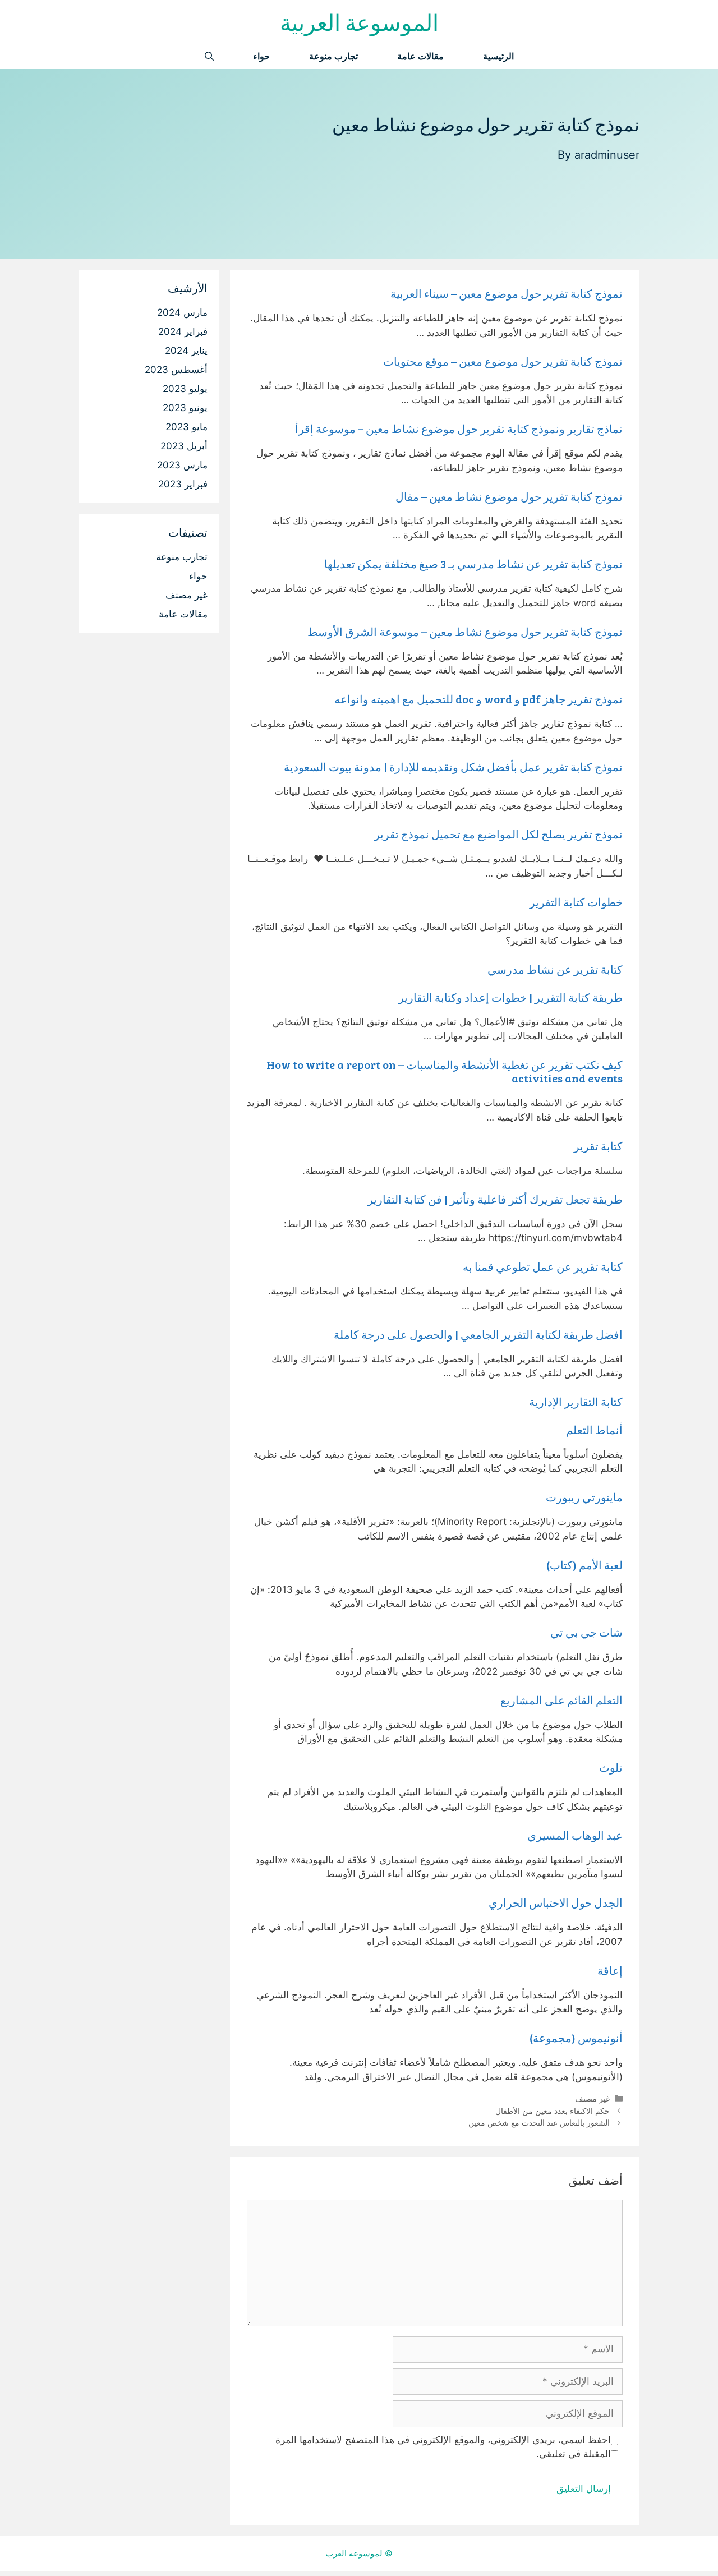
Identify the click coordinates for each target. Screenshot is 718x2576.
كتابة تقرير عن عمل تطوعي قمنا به (543, 1266)
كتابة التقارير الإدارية (576, 1402)
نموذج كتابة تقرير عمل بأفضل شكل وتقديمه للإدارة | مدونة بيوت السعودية (453, 767)
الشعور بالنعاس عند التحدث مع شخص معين (539, 2123)
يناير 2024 (186, 351)
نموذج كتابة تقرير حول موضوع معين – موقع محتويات (503, 361)
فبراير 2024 (183, 331)
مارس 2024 (182, 312)
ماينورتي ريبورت (584, 1497)
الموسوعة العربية (359, 22)
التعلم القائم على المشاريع (561, 1700)
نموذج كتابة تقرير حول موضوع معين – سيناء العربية (507, 293)
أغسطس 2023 (176, 370)
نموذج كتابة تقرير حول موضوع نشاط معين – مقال (509, 496)
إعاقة (610, 1970)
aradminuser (607, 155)
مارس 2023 (182, 465)
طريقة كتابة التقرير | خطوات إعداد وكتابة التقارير (510, 997)
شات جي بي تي (586, 1632)
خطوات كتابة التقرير (576, 902)
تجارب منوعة (333, 56)
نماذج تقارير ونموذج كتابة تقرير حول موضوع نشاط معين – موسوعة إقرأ (459, 428)
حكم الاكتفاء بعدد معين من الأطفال (553, 2111)
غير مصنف (592, 2098)
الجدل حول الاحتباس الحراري (556, 1902)
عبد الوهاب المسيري (575, 1835)
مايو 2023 (187, 427)
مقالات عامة (420, 56)
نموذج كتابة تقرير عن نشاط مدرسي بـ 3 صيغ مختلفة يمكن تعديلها (473, 564)
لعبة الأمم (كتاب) (584, 1565)
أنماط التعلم (594, 1430)
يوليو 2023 (185, 389)
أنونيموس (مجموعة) (576, 2038)
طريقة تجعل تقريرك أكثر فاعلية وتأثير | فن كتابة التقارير (495, 1199)
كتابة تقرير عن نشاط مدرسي (555, 969)
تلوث (611, 1767)
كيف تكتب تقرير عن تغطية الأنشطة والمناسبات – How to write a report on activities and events (445, 1071)
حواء (261, 56)
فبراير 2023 (183, 484)
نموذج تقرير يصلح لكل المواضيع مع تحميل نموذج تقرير (498, 834)
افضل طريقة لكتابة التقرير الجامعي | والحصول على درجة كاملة (478, 1334)
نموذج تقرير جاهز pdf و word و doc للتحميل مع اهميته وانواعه (478, 699)
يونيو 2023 (185, 408)
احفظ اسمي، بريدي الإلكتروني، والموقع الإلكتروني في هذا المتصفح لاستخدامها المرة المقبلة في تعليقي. (443, 2447)
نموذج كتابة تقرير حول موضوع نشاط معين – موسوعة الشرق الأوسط (465, 632)
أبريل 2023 (184, 446)
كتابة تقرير (598, 1146)
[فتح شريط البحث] (209, 56)
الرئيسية (498, 56)
